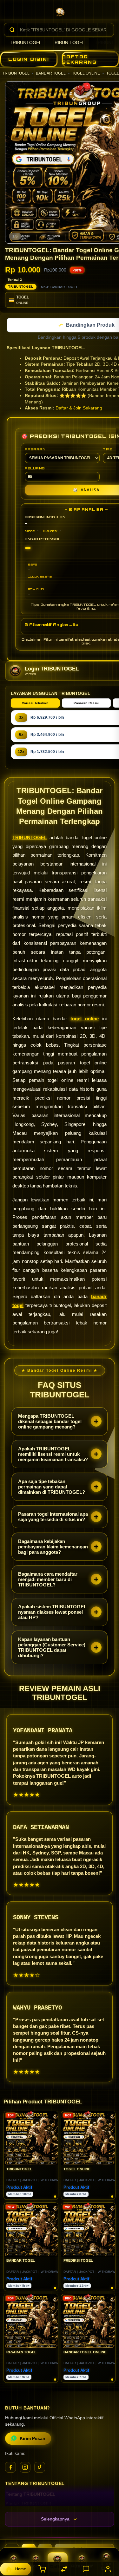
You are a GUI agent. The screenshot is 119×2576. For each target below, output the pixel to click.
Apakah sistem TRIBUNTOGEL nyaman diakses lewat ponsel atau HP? (52, 1613)
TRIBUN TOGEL (68, 42)
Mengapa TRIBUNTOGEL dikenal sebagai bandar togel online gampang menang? (50, 1422)
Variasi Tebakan (35, 704)
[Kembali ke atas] (107, 2534)
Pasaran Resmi (86, 704)
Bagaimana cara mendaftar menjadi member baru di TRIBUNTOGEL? (48, 1580)
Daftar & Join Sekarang (79, 409)
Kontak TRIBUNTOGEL (29, 2504)
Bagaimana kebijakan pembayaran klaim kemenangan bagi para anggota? (53, 1547)
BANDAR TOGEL (51, 73)
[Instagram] (25, 2468)
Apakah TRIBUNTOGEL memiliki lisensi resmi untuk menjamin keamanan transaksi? (53, 1455)
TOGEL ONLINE (86, 73)
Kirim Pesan (33, 2439)
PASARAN (35, 450)
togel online (85, 1019)
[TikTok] (40, 2468)
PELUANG (35, 469)
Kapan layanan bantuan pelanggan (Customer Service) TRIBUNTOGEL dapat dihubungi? (52, 1648)
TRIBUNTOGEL (26, 42)
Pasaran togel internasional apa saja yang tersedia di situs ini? (53, 1517)
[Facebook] (10, 2468)
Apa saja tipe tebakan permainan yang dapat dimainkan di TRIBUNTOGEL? (52, 1487)
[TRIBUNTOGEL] (60, 11)
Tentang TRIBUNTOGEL (30, 2495)
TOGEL (113, 73)
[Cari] (12, 30)
